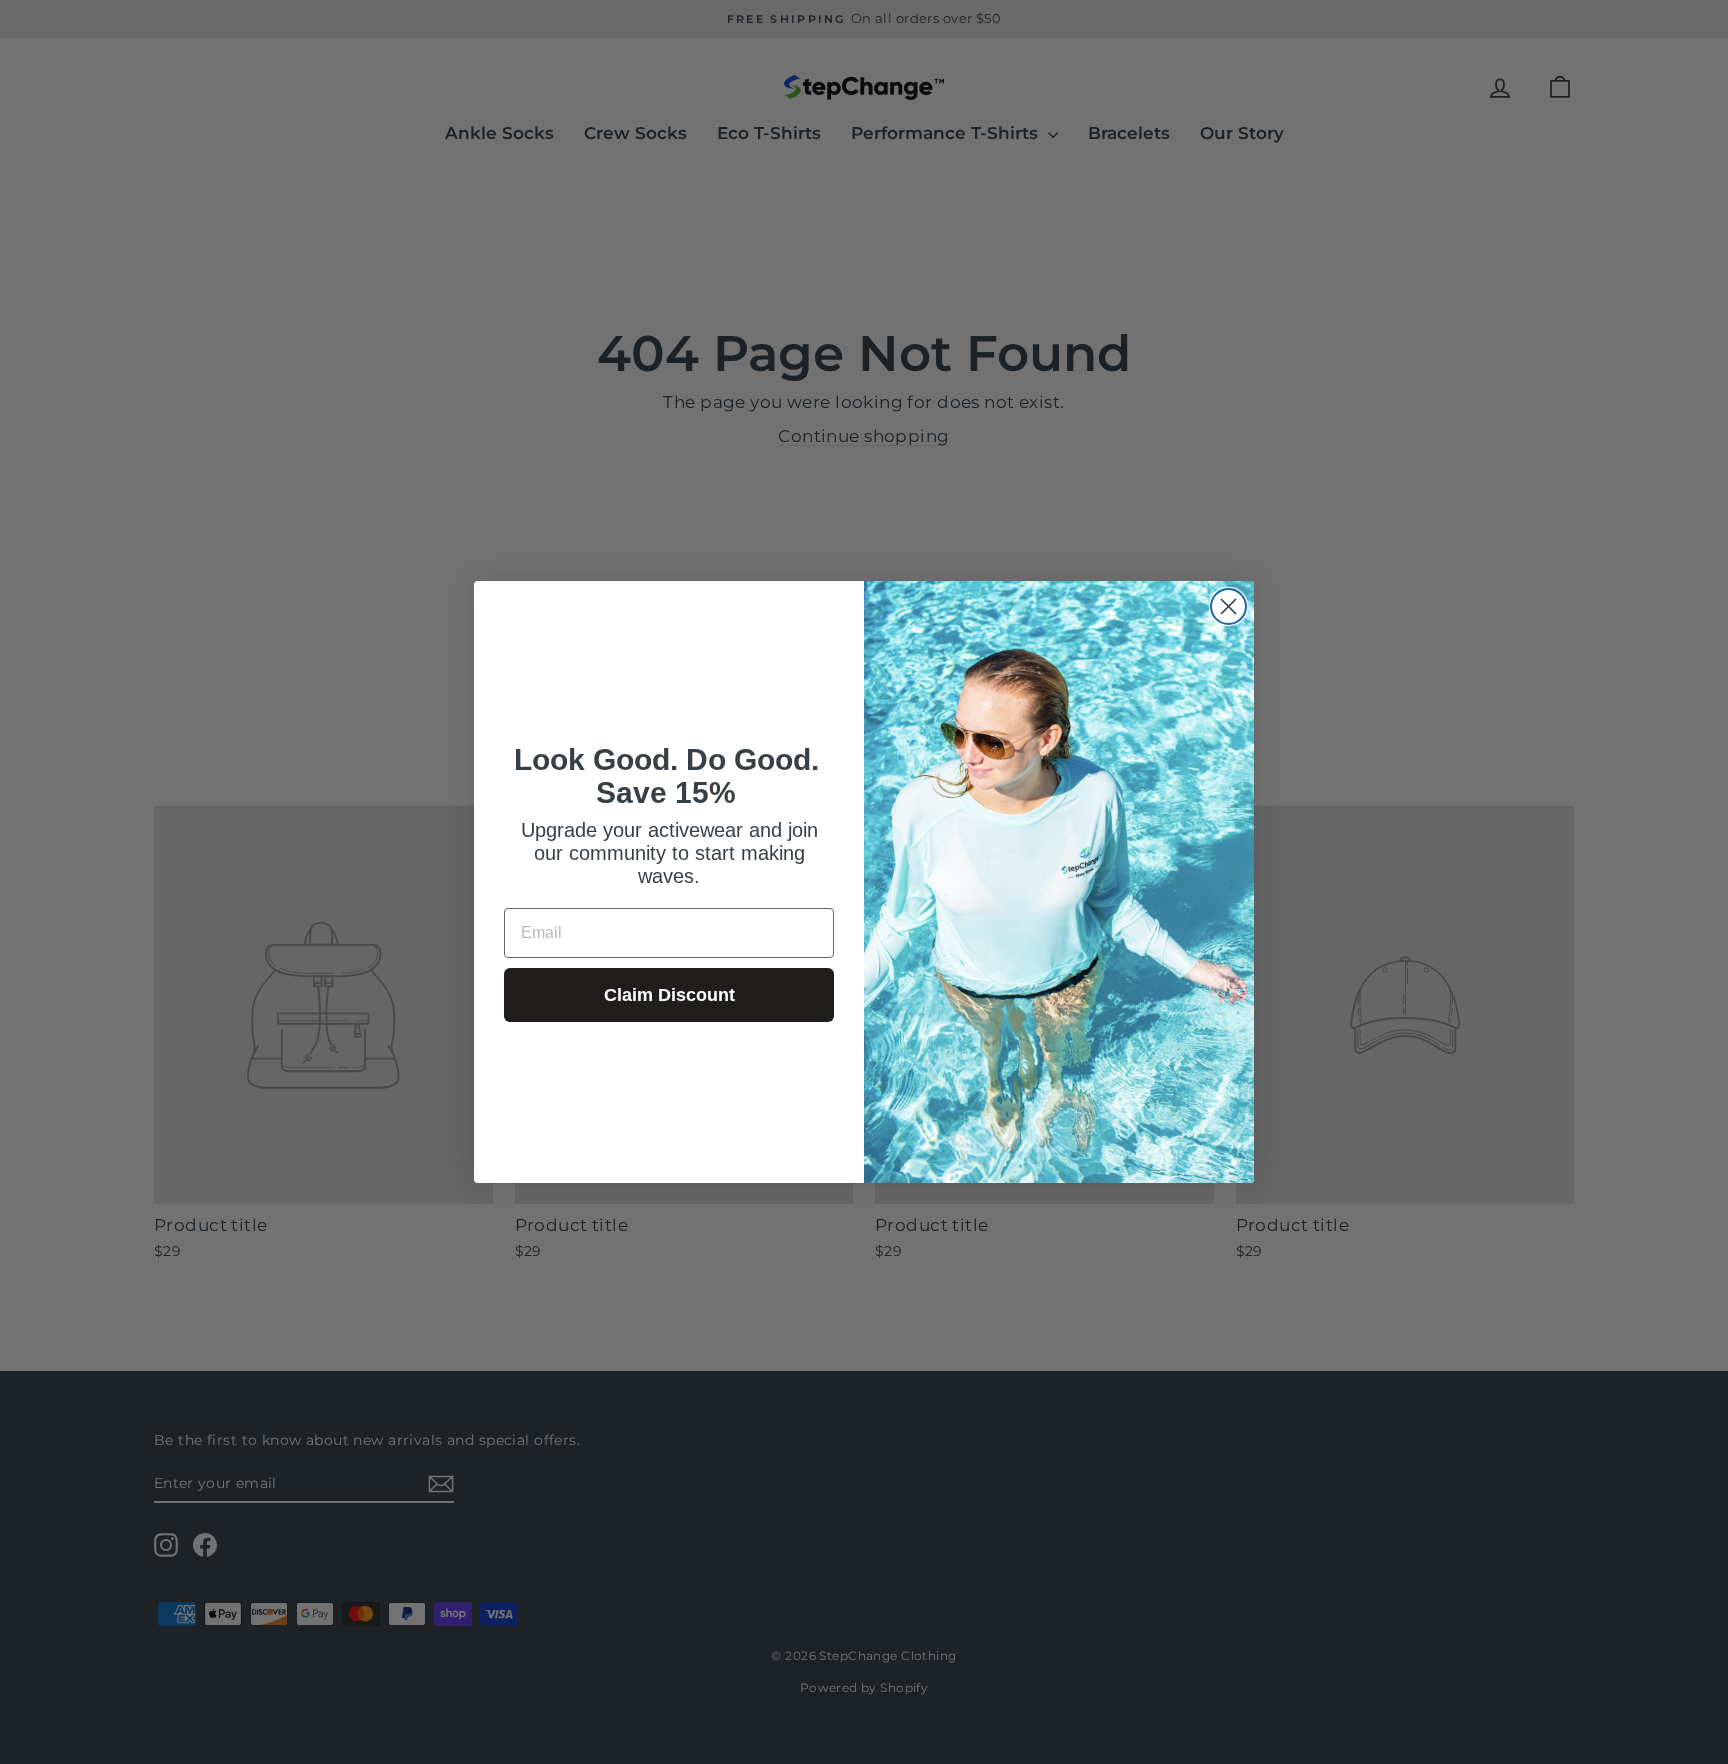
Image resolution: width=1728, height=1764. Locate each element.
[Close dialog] (1228, 606)
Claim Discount (669, 995)
